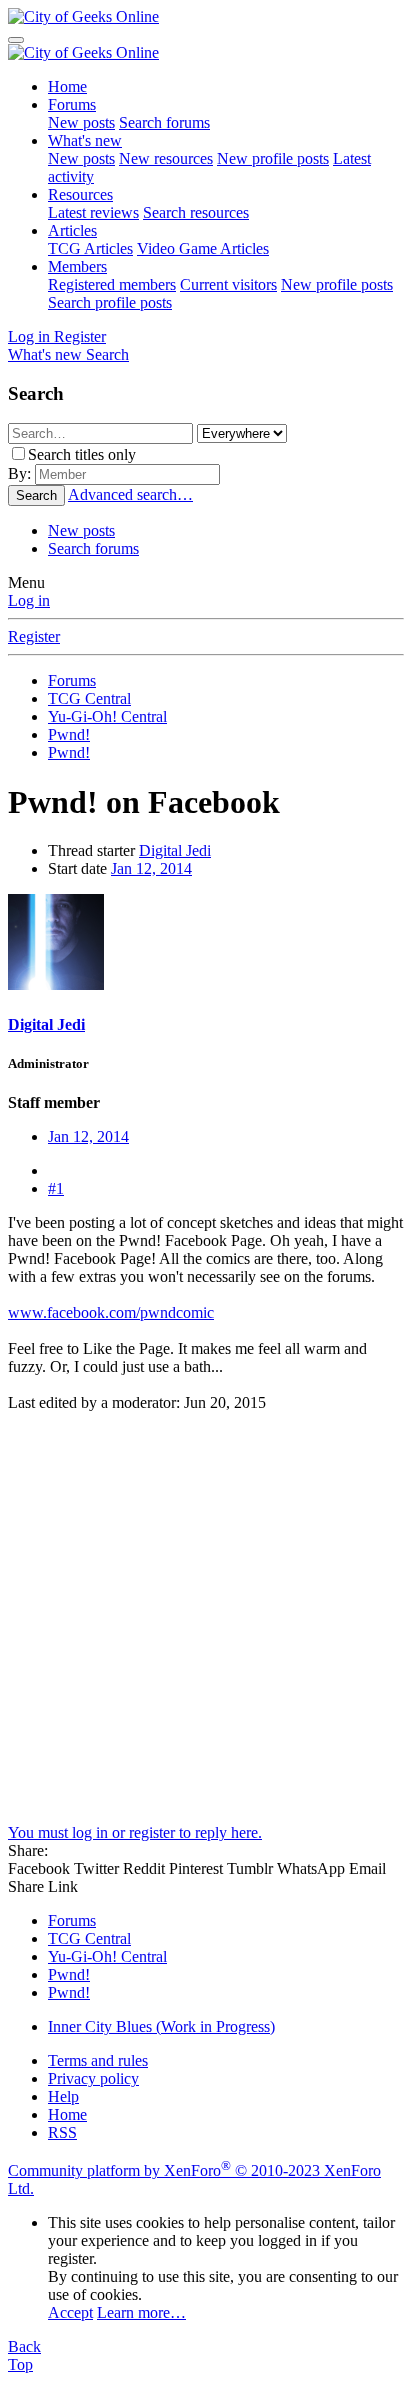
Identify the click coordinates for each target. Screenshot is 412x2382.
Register (34, 636)
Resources (80, 194)
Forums (72, 104)
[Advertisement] (206, 1618)
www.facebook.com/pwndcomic (111, 1312)
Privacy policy (93, 2078)
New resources (166, 158)
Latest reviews (93, 212)
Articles (72, 230)
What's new (85, 140)
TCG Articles (90, 248)
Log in (29, 600)
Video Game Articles (203, 248)
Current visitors (228, 284)
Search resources (196, 212)
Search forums (164, 122)
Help (63, 2096)
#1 (56, 1188)
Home (67, 86)
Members (77, 266)
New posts (81, 122)
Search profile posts (110, 302)
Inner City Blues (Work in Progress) (161, 2026)
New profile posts (273, 158)
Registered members (112, 284)
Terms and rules (98, 2060)
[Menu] (16, 40)
